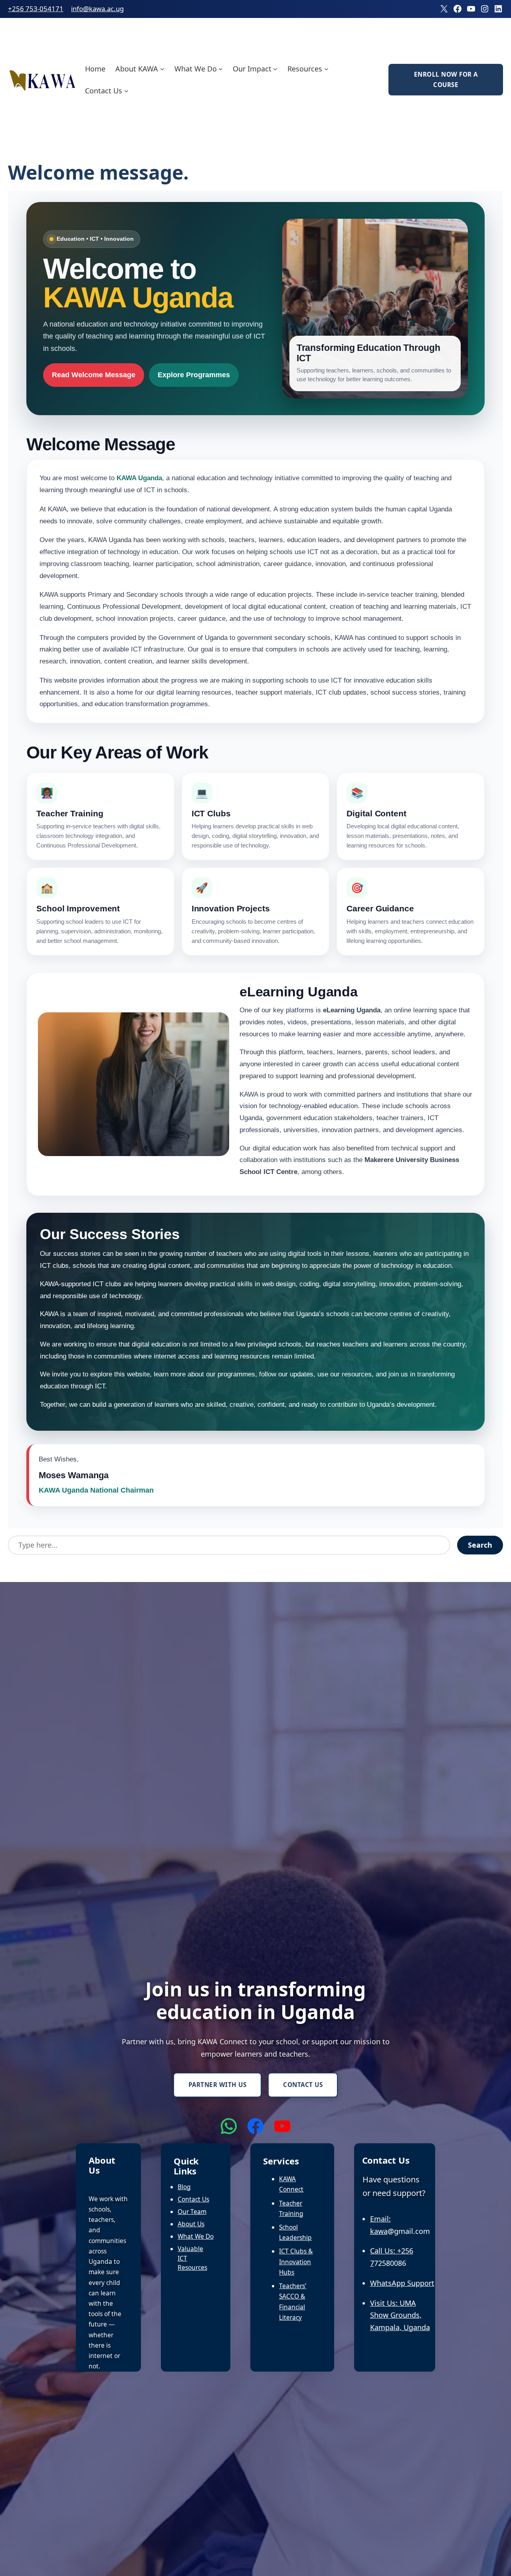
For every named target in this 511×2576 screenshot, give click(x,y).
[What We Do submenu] (221, 68)
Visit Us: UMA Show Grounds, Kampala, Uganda (400, 2315)
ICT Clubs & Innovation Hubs (296, 2261)
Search (480, 1545)
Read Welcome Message (94, 375)
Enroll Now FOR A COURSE (446, 79)
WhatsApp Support (402, 2283)
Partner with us (218, 2085)
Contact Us (303, 2085)
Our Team (192, 2212)
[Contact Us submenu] (126, 91)
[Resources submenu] (326, 68)
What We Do (196, 2236)
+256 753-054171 (36, 9)
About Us (191, 2224)
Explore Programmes (194, 375)
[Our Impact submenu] (275, 68)
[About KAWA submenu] (162, 68)
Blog (184, 2187)
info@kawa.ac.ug (97, 9)
